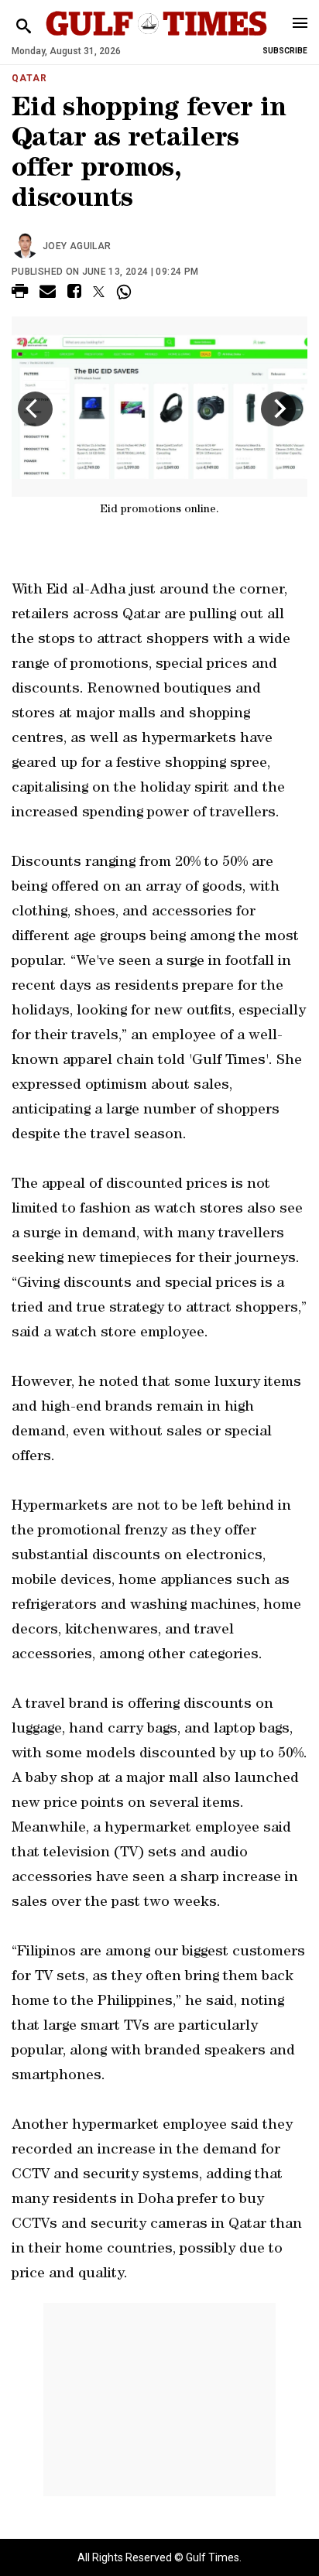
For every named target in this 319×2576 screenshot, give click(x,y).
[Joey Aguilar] (27, 246)
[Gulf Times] (156, 38)
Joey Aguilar (77, 246)
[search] (24, 27)
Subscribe (285, 51)
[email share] (48, 294)
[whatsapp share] (126, 292)
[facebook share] (74, 294)
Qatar (29, 78)
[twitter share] (99, 292)
